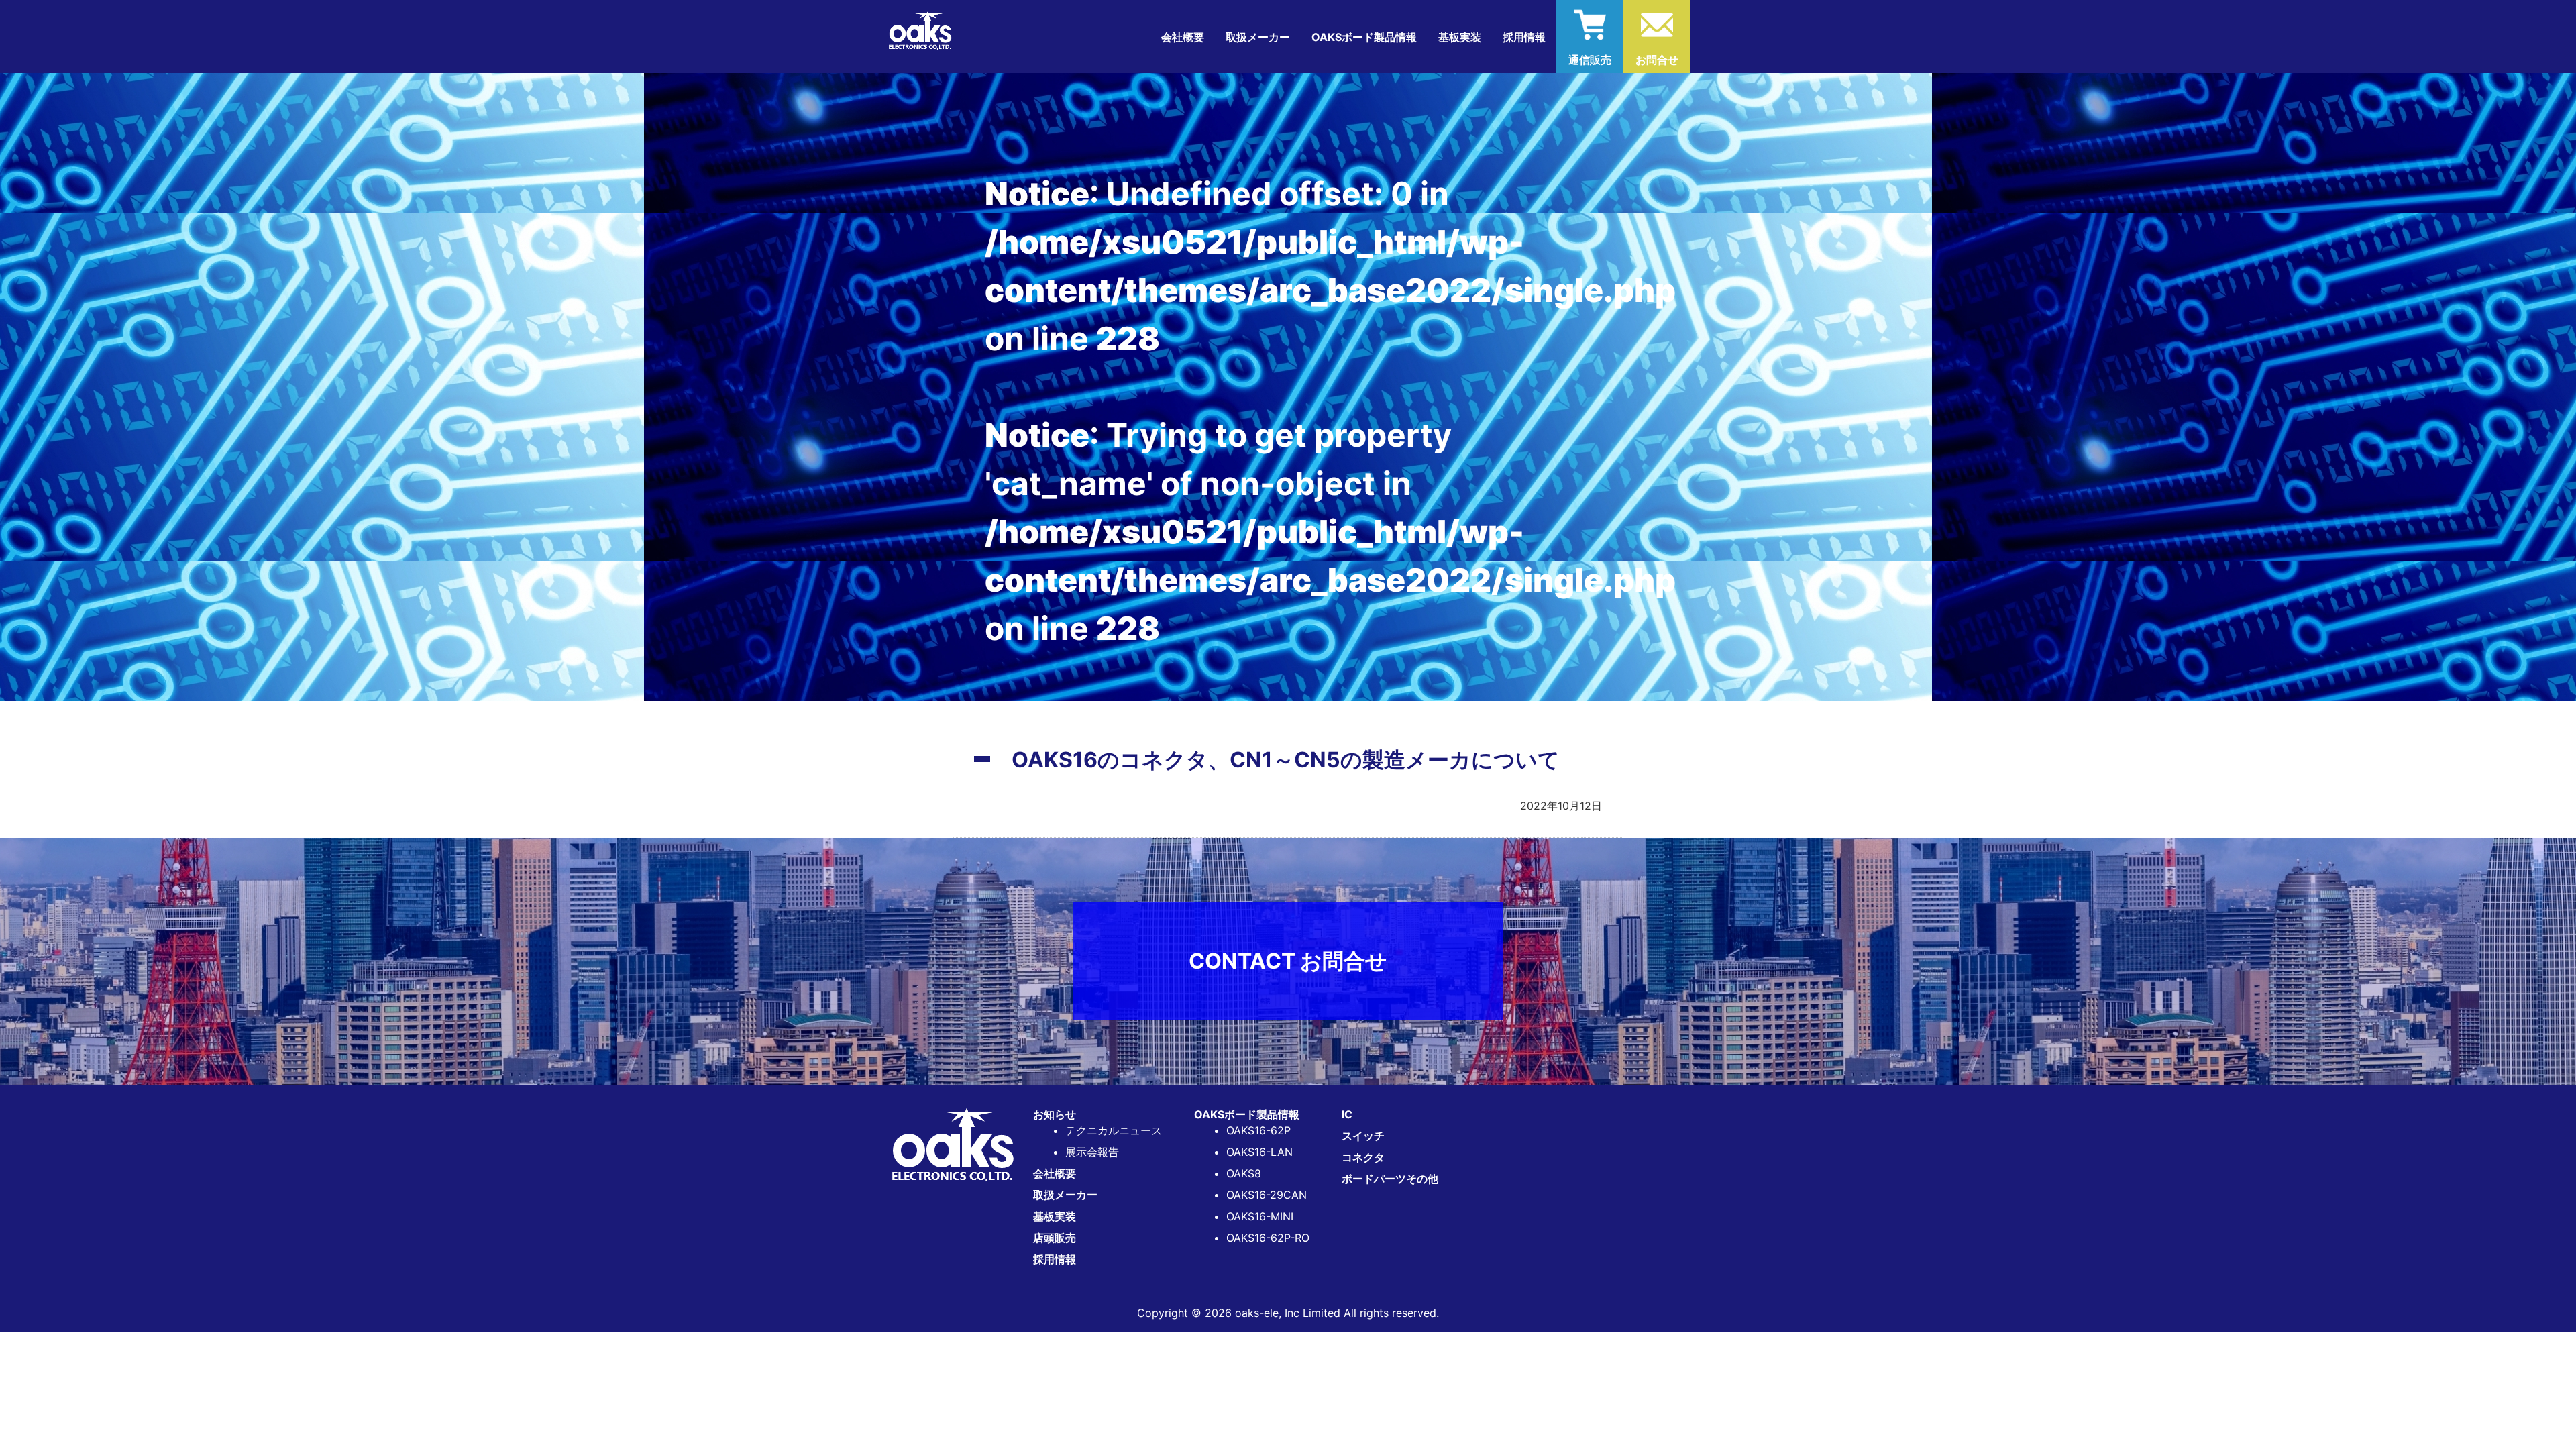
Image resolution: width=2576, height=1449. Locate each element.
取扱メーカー (1258, 37)
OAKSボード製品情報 (1247, 1114)
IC (1347, 1114)
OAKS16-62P (1258, 1130)
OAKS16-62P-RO (1268, 1238)
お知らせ (1055, 1114)
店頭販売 (1055, 1238)
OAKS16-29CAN (1267, 1195)
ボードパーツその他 (1390, 1179)
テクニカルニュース (1114, 1130)
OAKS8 (1244, 1173)
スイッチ (1363, 1136)
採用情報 (1524, 37)
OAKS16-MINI (1260, 1216)
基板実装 (1460, 37)
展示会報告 (1092, 1152)
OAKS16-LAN (1259, 1152)
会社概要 (1183, 37)
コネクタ (1363, 1157)
